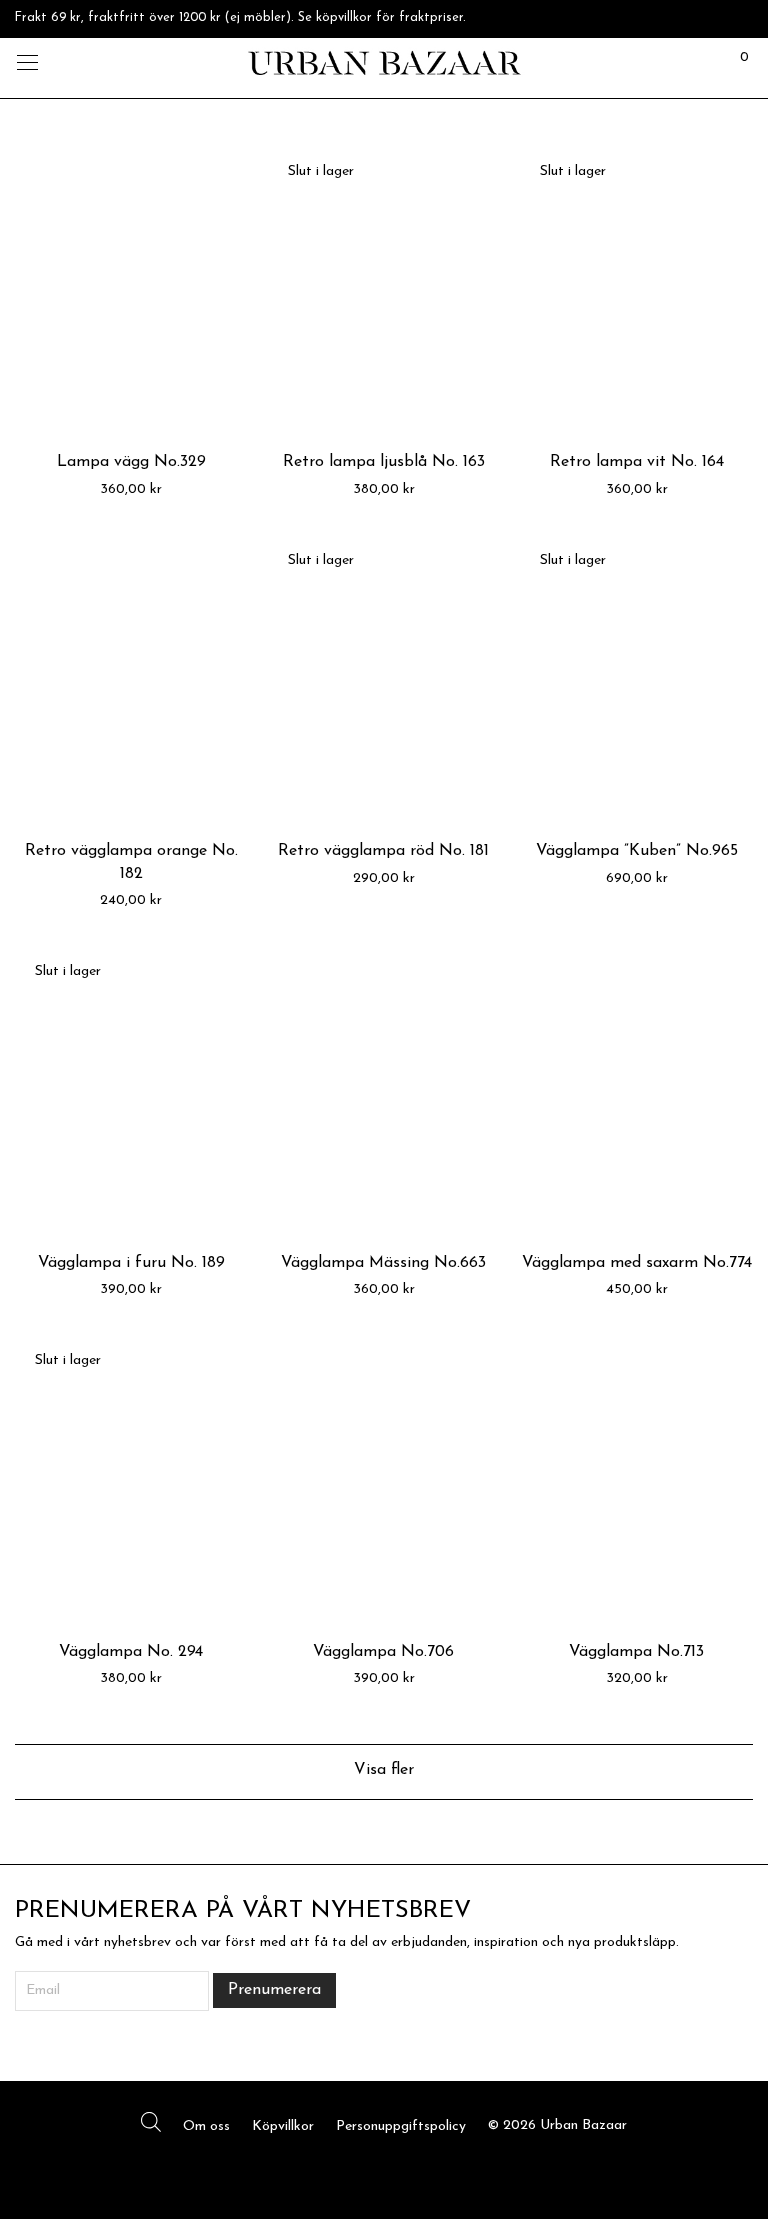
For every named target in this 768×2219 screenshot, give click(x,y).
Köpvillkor (283, 2126)
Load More (384, 1772)
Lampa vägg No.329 (131, 462)
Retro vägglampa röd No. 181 (383, 851)
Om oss (206, 2126)
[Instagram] (384, 2173)
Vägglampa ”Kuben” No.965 (637, 851)
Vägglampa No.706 (383, 1652)
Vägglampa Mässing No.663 (383, 1263)
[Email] (414, 2173)
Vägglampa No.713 (636, 1652)
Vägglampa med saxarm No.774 (637, 1263)
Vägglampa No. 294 (131, 1652)
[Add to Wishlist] (223, 170)
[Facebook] (354, 2173)
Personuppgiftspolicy (401, 2126)
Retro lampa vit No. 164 (637, 462)
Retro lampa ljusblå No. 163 (384, 462)
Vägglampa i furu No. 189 (131, 1263)
